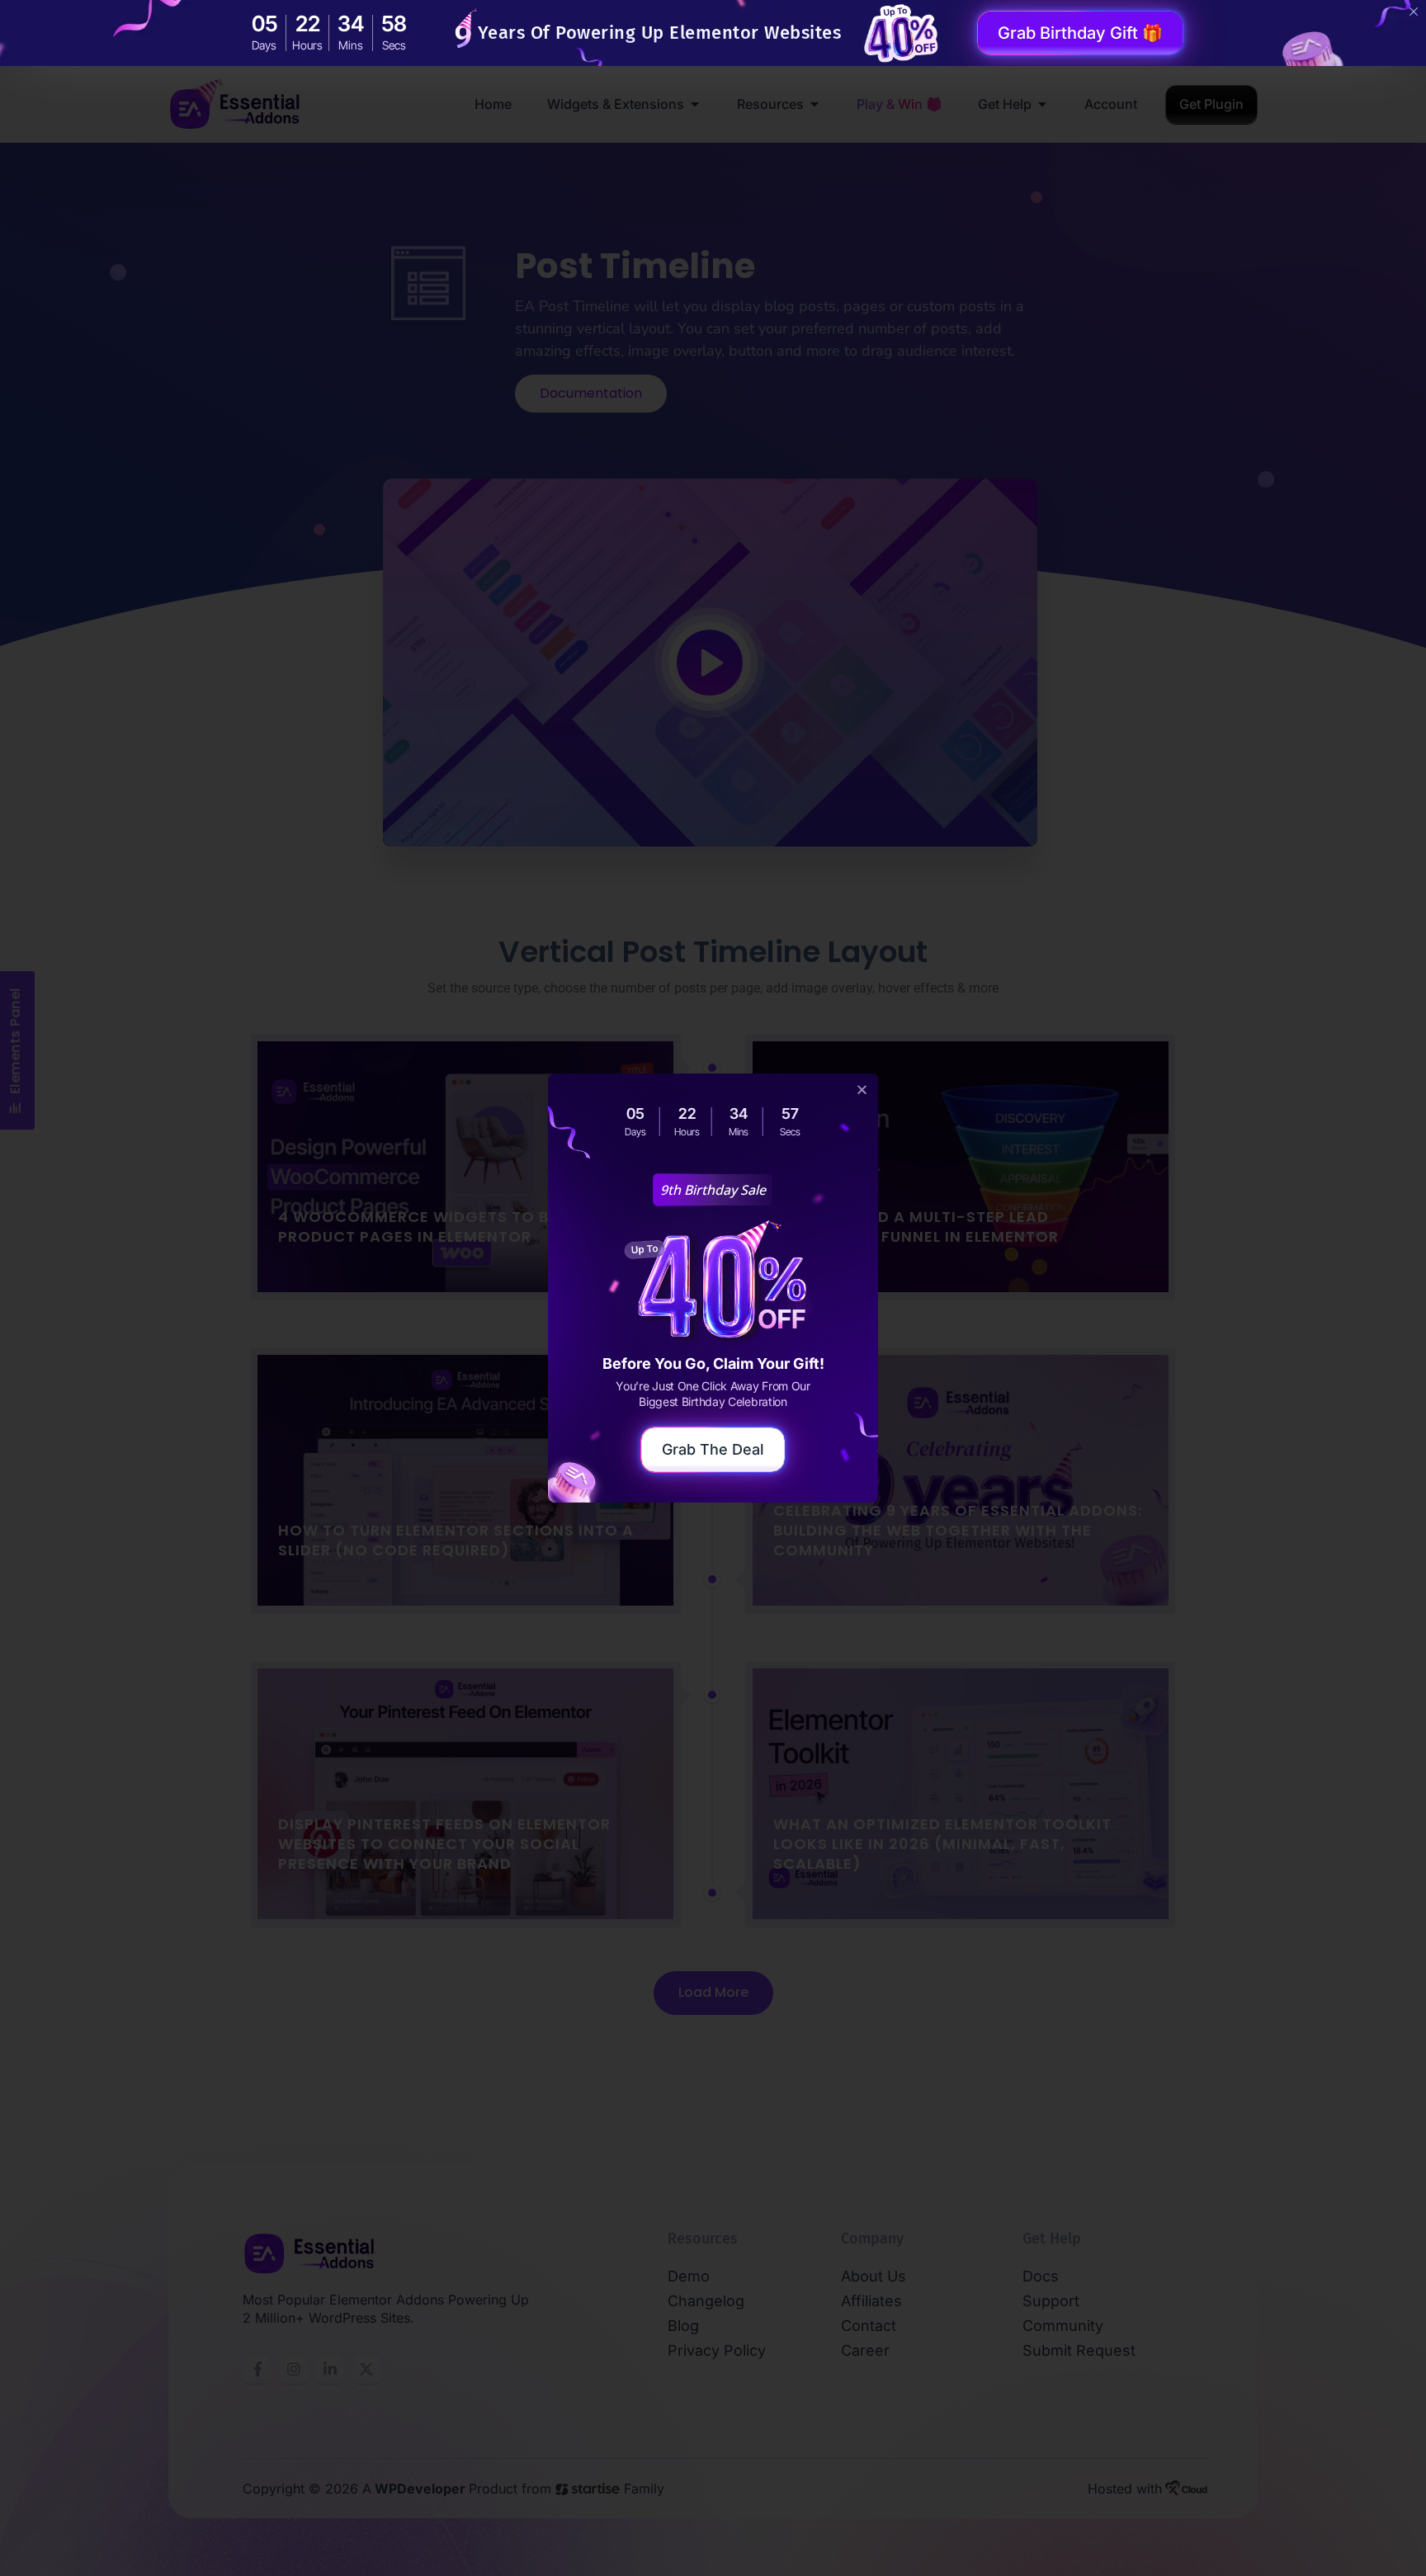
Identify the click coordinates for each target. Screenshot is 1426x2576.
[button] (862, 1090)
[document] (713, 1288)
